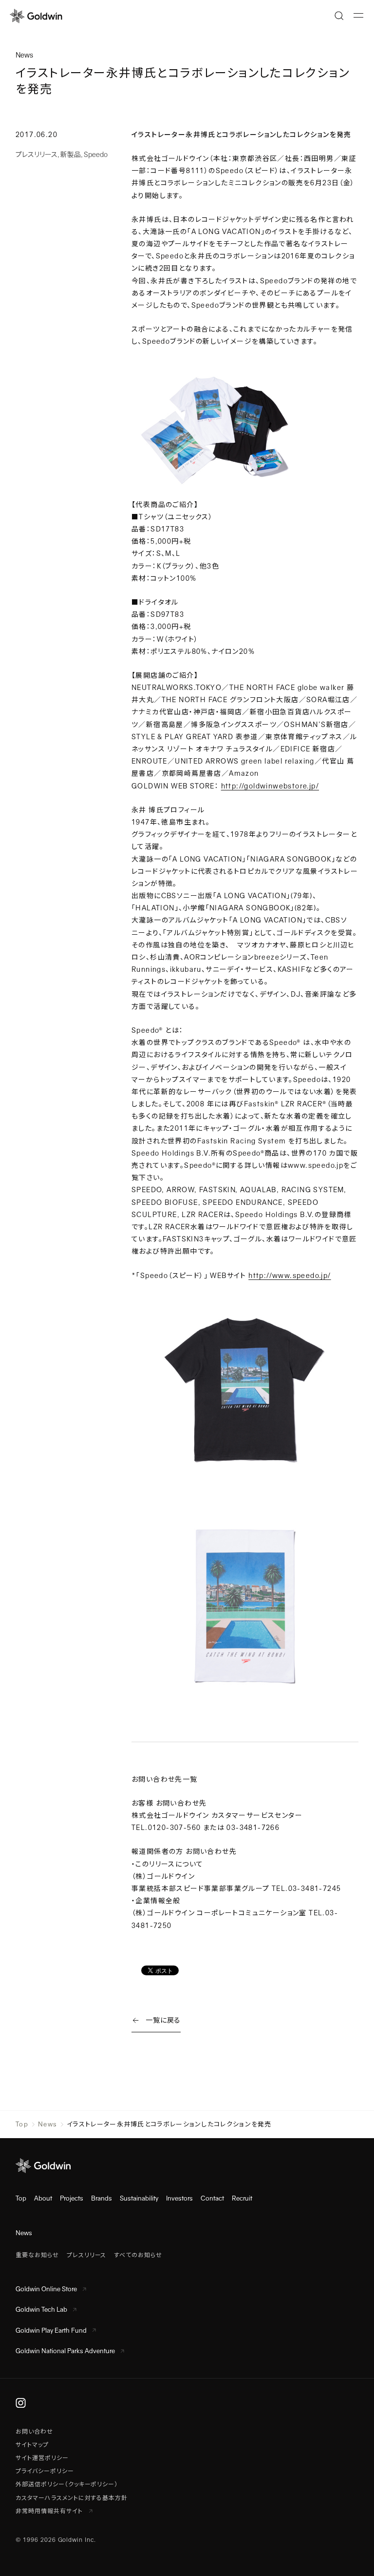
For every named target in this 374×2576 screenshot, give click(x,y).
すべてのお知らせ (138, 2255)
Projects (72, 2198)
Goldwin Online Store (46, 2289)
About (43, 2198)
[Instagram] (21, 2402)
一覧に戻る (163, 2020)
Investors (179, 2198)
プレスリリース (37, 155)
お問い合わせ (34, 2432)
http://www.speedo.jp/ (290, 1276)
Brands (102, 2198)
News (47, 2124)
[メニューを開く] (358, 16)
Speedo (96, 155)
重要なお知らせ (37, 2255)
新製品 (71, 155)
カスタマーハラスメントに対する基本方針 (72, 2498)
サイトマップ (32, 2445)
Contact (212, 2198)
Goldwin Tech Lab (41, 2310)
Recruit (242, 2198)
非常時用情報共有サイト (50, 2511)
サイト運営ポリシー (42, 2458)
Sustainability (139, 2198)
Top (22, 2124)
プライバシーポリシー (45, 2471)
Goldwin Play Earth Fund (51, 2330)
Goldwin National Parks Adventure (65, 2351)
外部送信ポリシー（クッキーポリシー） (67, 2484)
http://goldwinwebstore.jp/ (270, 786)
